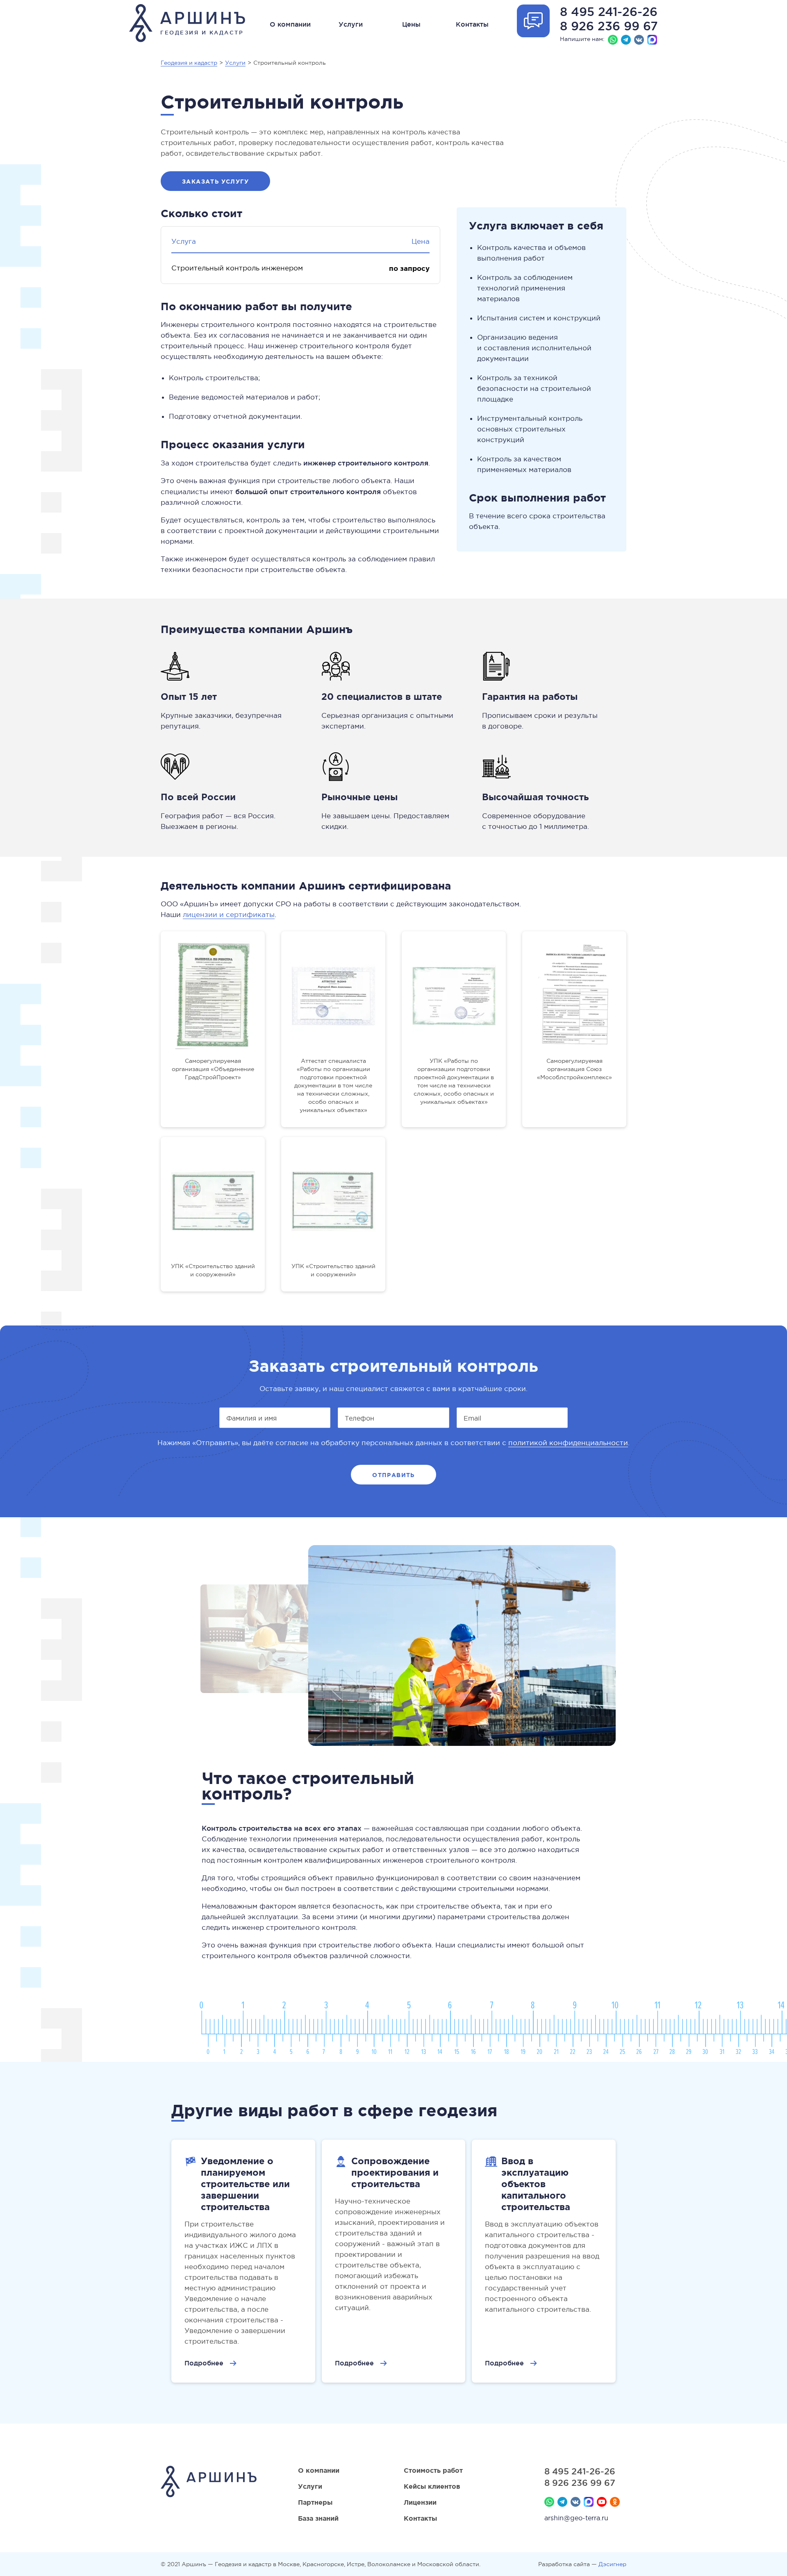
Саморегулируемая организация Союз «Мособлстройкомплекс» (574, 1069)
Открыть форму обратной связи (533, 21)
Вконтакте (639, 40)
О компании (290, 24)
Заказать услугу (215, 182)
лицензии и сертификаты (229, 915)
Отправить (393, 1475)
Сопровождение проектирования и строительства (395, 2172)
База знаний (318, 2518)
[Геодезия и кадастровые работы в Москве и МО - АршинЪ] (209, 2483)
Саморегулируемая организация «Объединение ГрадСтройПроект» (213, 1069)
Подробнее (204, 2363)
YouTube (602, 2502)
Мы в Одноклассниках (615, 2502)
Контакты (472, 24)
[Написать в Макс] (652, 40)
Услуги (351, 24)
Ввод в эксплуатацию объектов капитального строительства (536, 2184)
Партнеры (315, 2502)
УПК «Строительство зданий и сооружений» (213, 1270)
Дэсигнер (612, 2564)
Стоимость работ (433, 2470)
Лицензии (420, 2502)
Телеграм (626, 40)
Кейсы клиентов (432, 2486)
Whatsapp (613, 40)
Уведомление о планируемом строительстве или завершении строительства (245, 2184)
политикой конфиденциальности (568, 1443)
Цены (411, 24)
